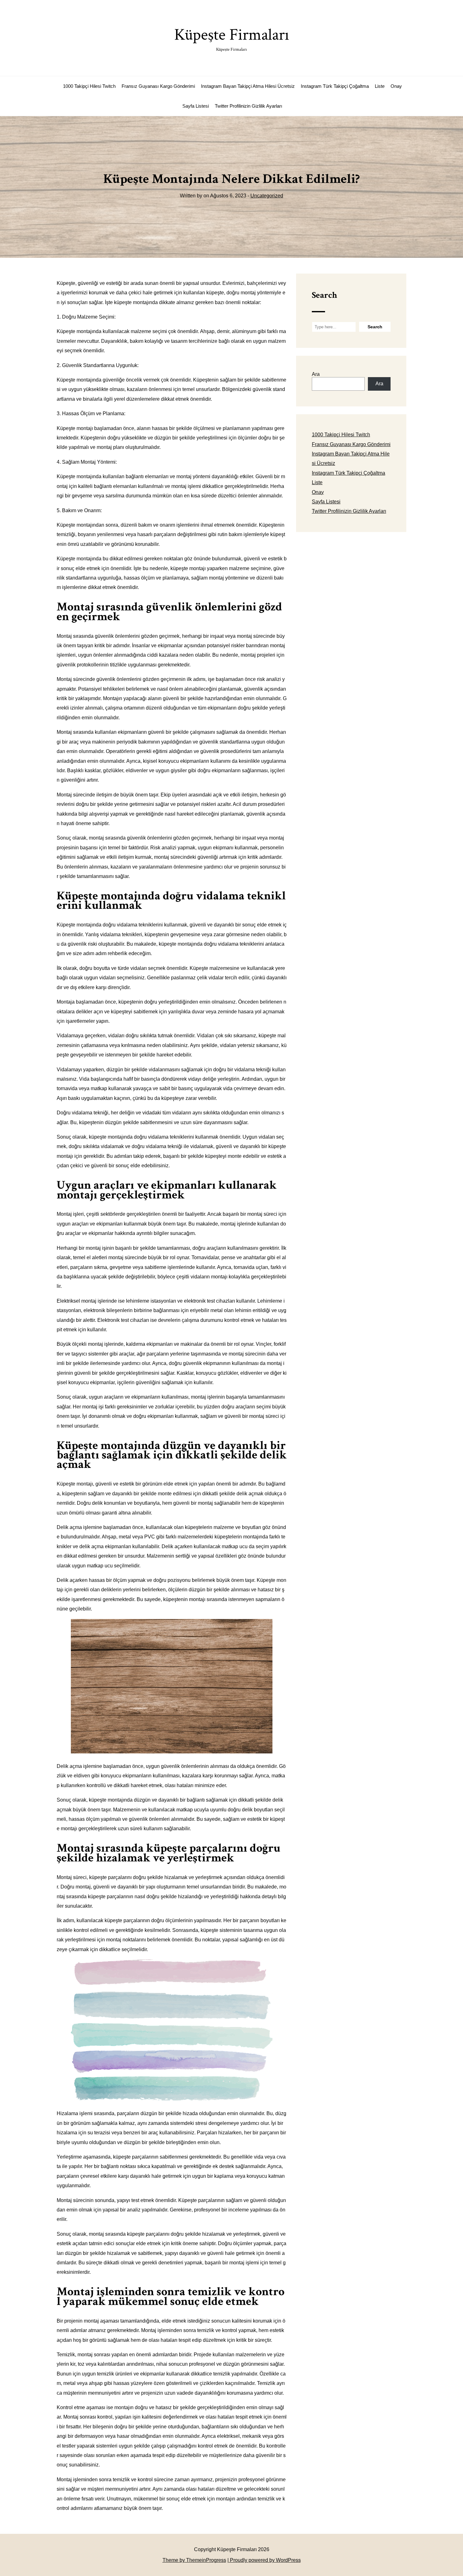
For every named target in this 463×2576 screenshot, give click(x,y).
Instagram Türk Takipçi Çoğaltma (335, 86)
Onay (396, 86)
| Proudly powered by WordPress (264, 2560)
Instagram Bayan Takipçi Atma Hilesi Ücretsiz (248, 86)
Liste (380, 86)
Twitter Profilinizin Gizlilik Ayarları (249, 106)
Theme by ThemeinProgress (194, 2560)
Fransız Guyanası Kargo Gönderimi (158, 86)
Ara (316, 374)
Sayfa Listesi (196, 106)
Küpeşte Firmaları (232, 38)
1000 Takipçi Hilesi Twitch (89, 86)
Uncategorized (267, 196)
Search (324, 295)
